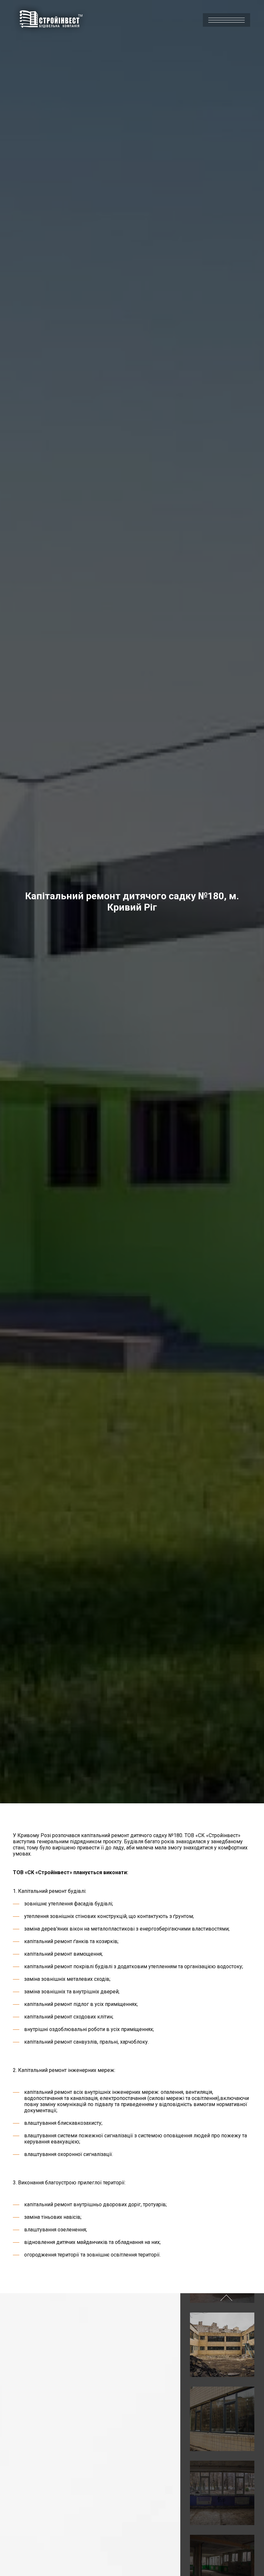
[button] (226, 2300)
